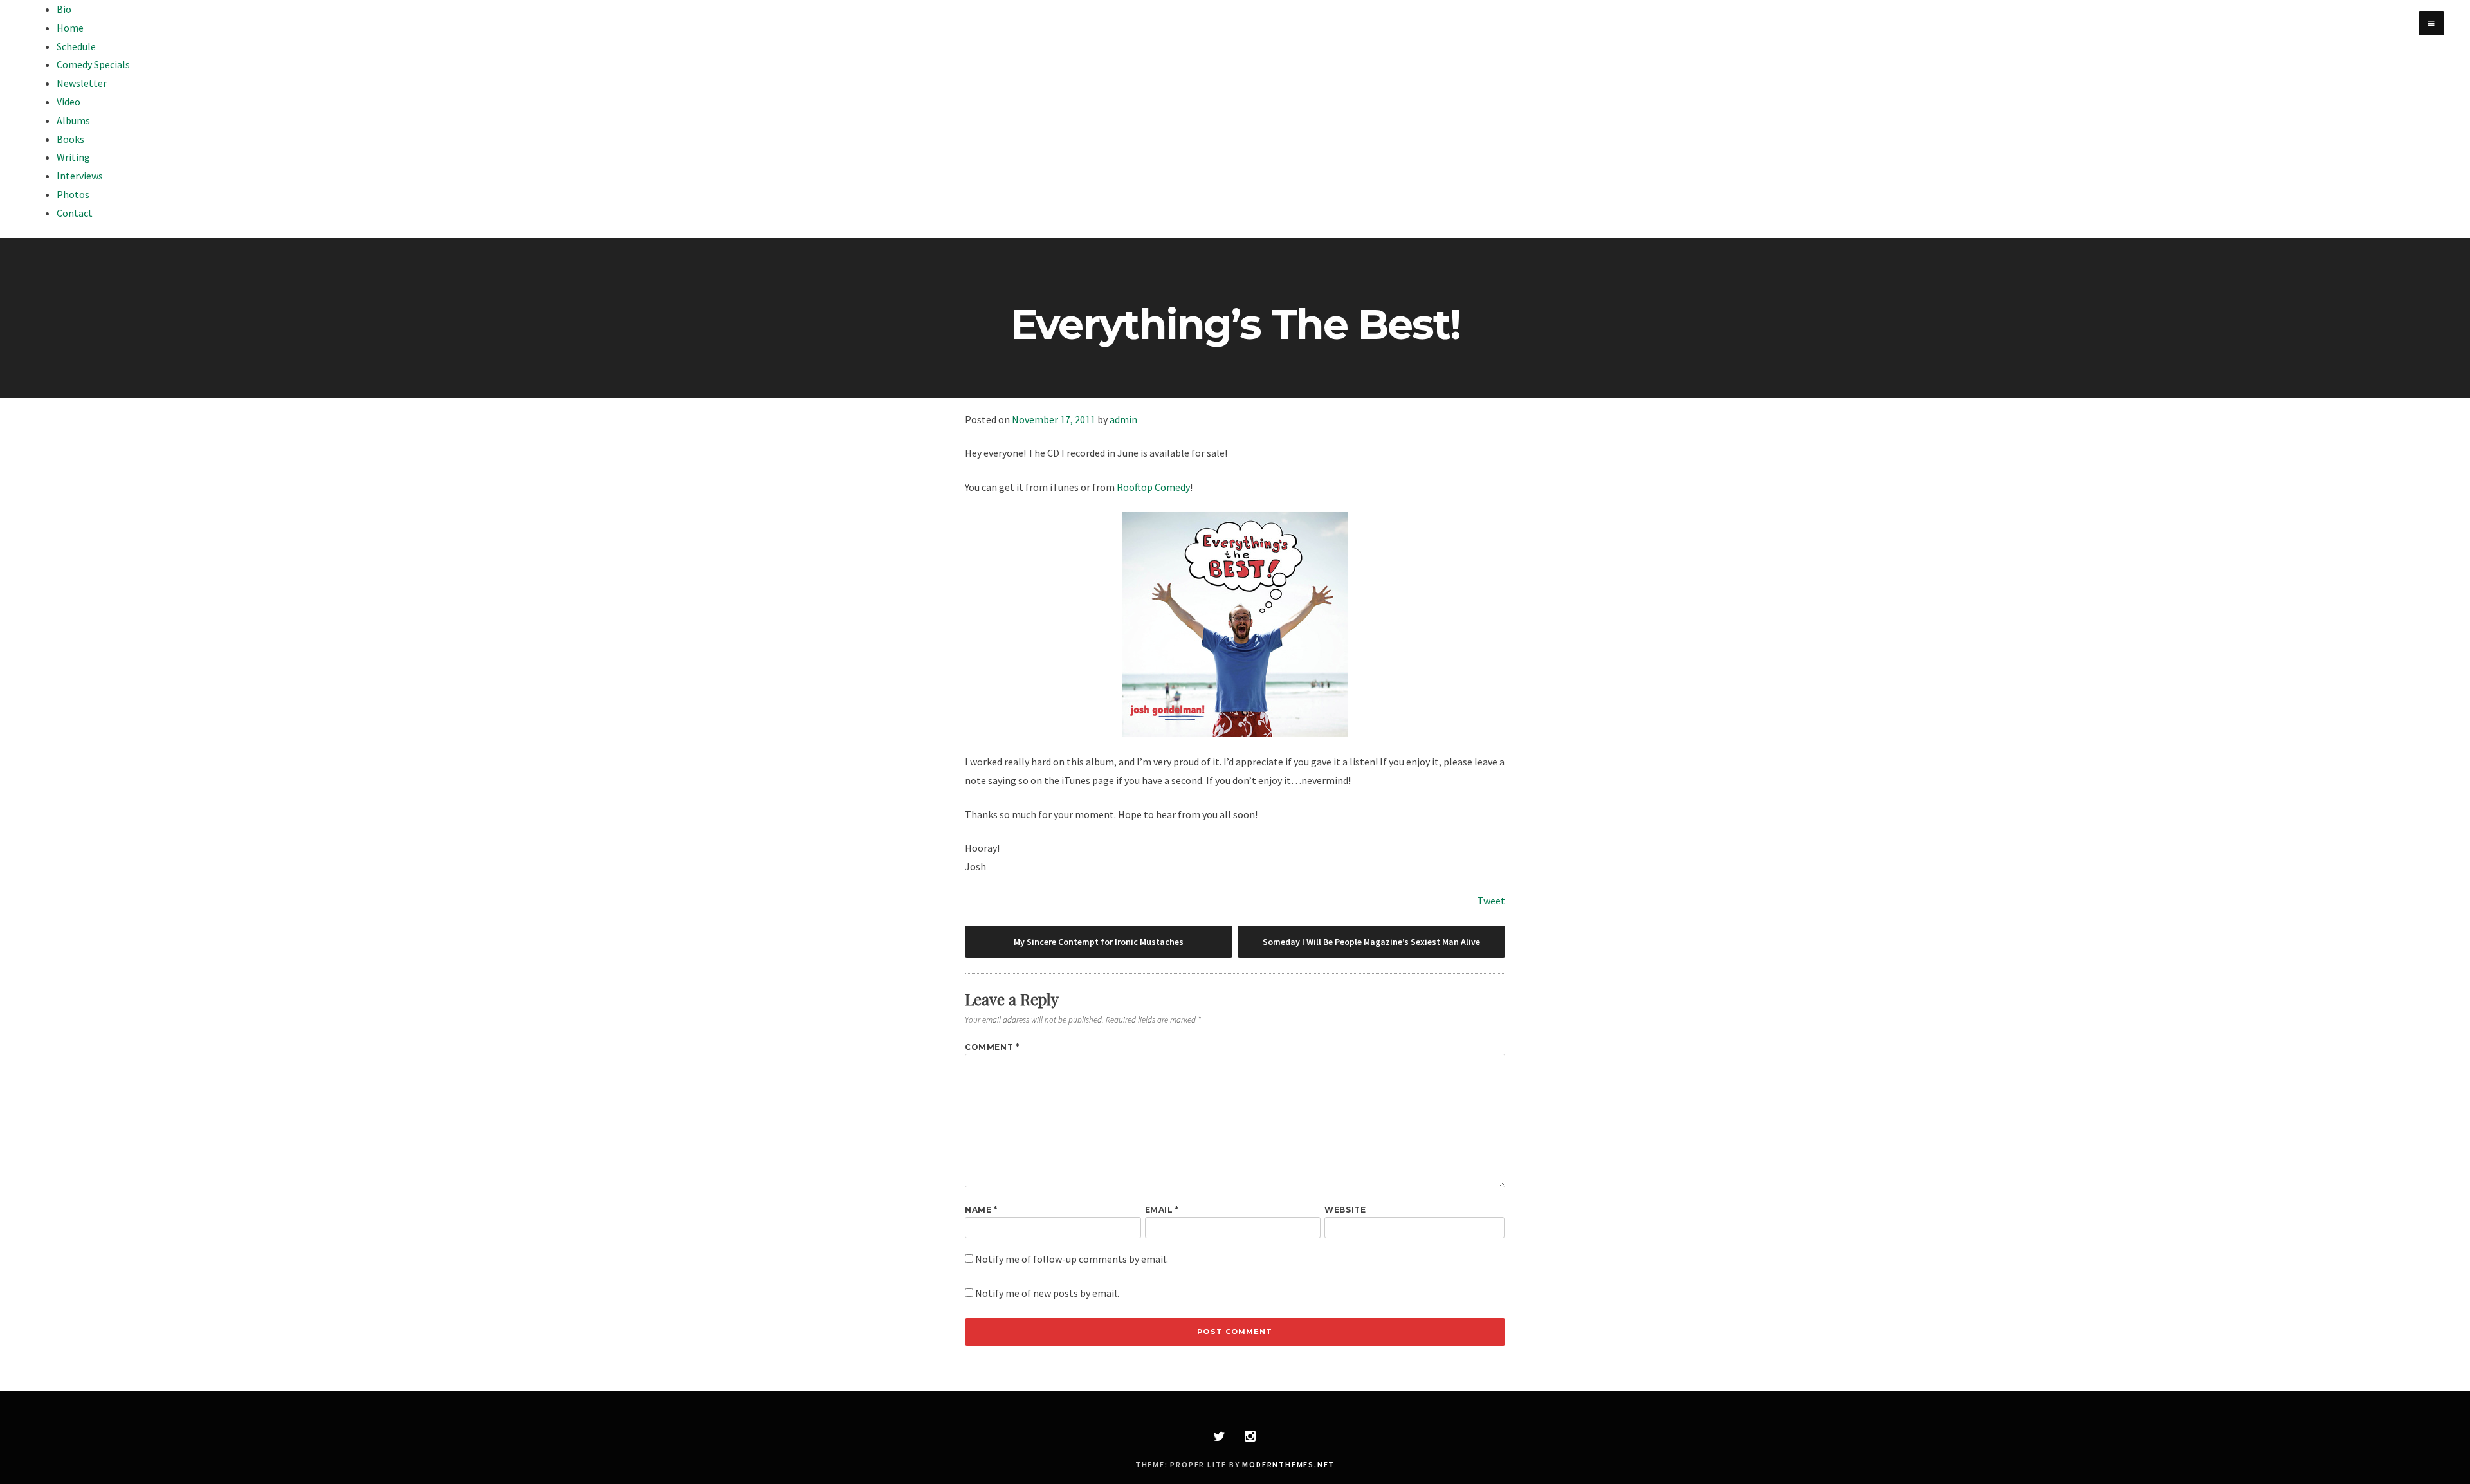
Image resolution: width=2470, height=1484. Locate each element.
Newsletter (82, 83)
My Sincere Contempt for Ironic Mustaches (1099, 942)
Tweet (1491, 901)
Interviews (80, 176)
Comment (992, 1047)
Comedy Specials (93, 64)
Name (981, 1210)
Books (70, 139)
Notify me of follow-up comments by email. (1072, 1259)
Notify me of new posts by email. (1047, 1293)
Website (1345, 1210)
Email (1162, 1210)
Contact (75, 213)
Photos (73, 194)
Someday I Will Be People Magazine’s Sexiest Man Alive (1371, 942)
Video (69, 102)
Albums (73, 120)
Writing (73, 157)
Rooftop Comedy (1153, 487)
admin (1123, 419)
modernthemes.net (1288, 1464)
